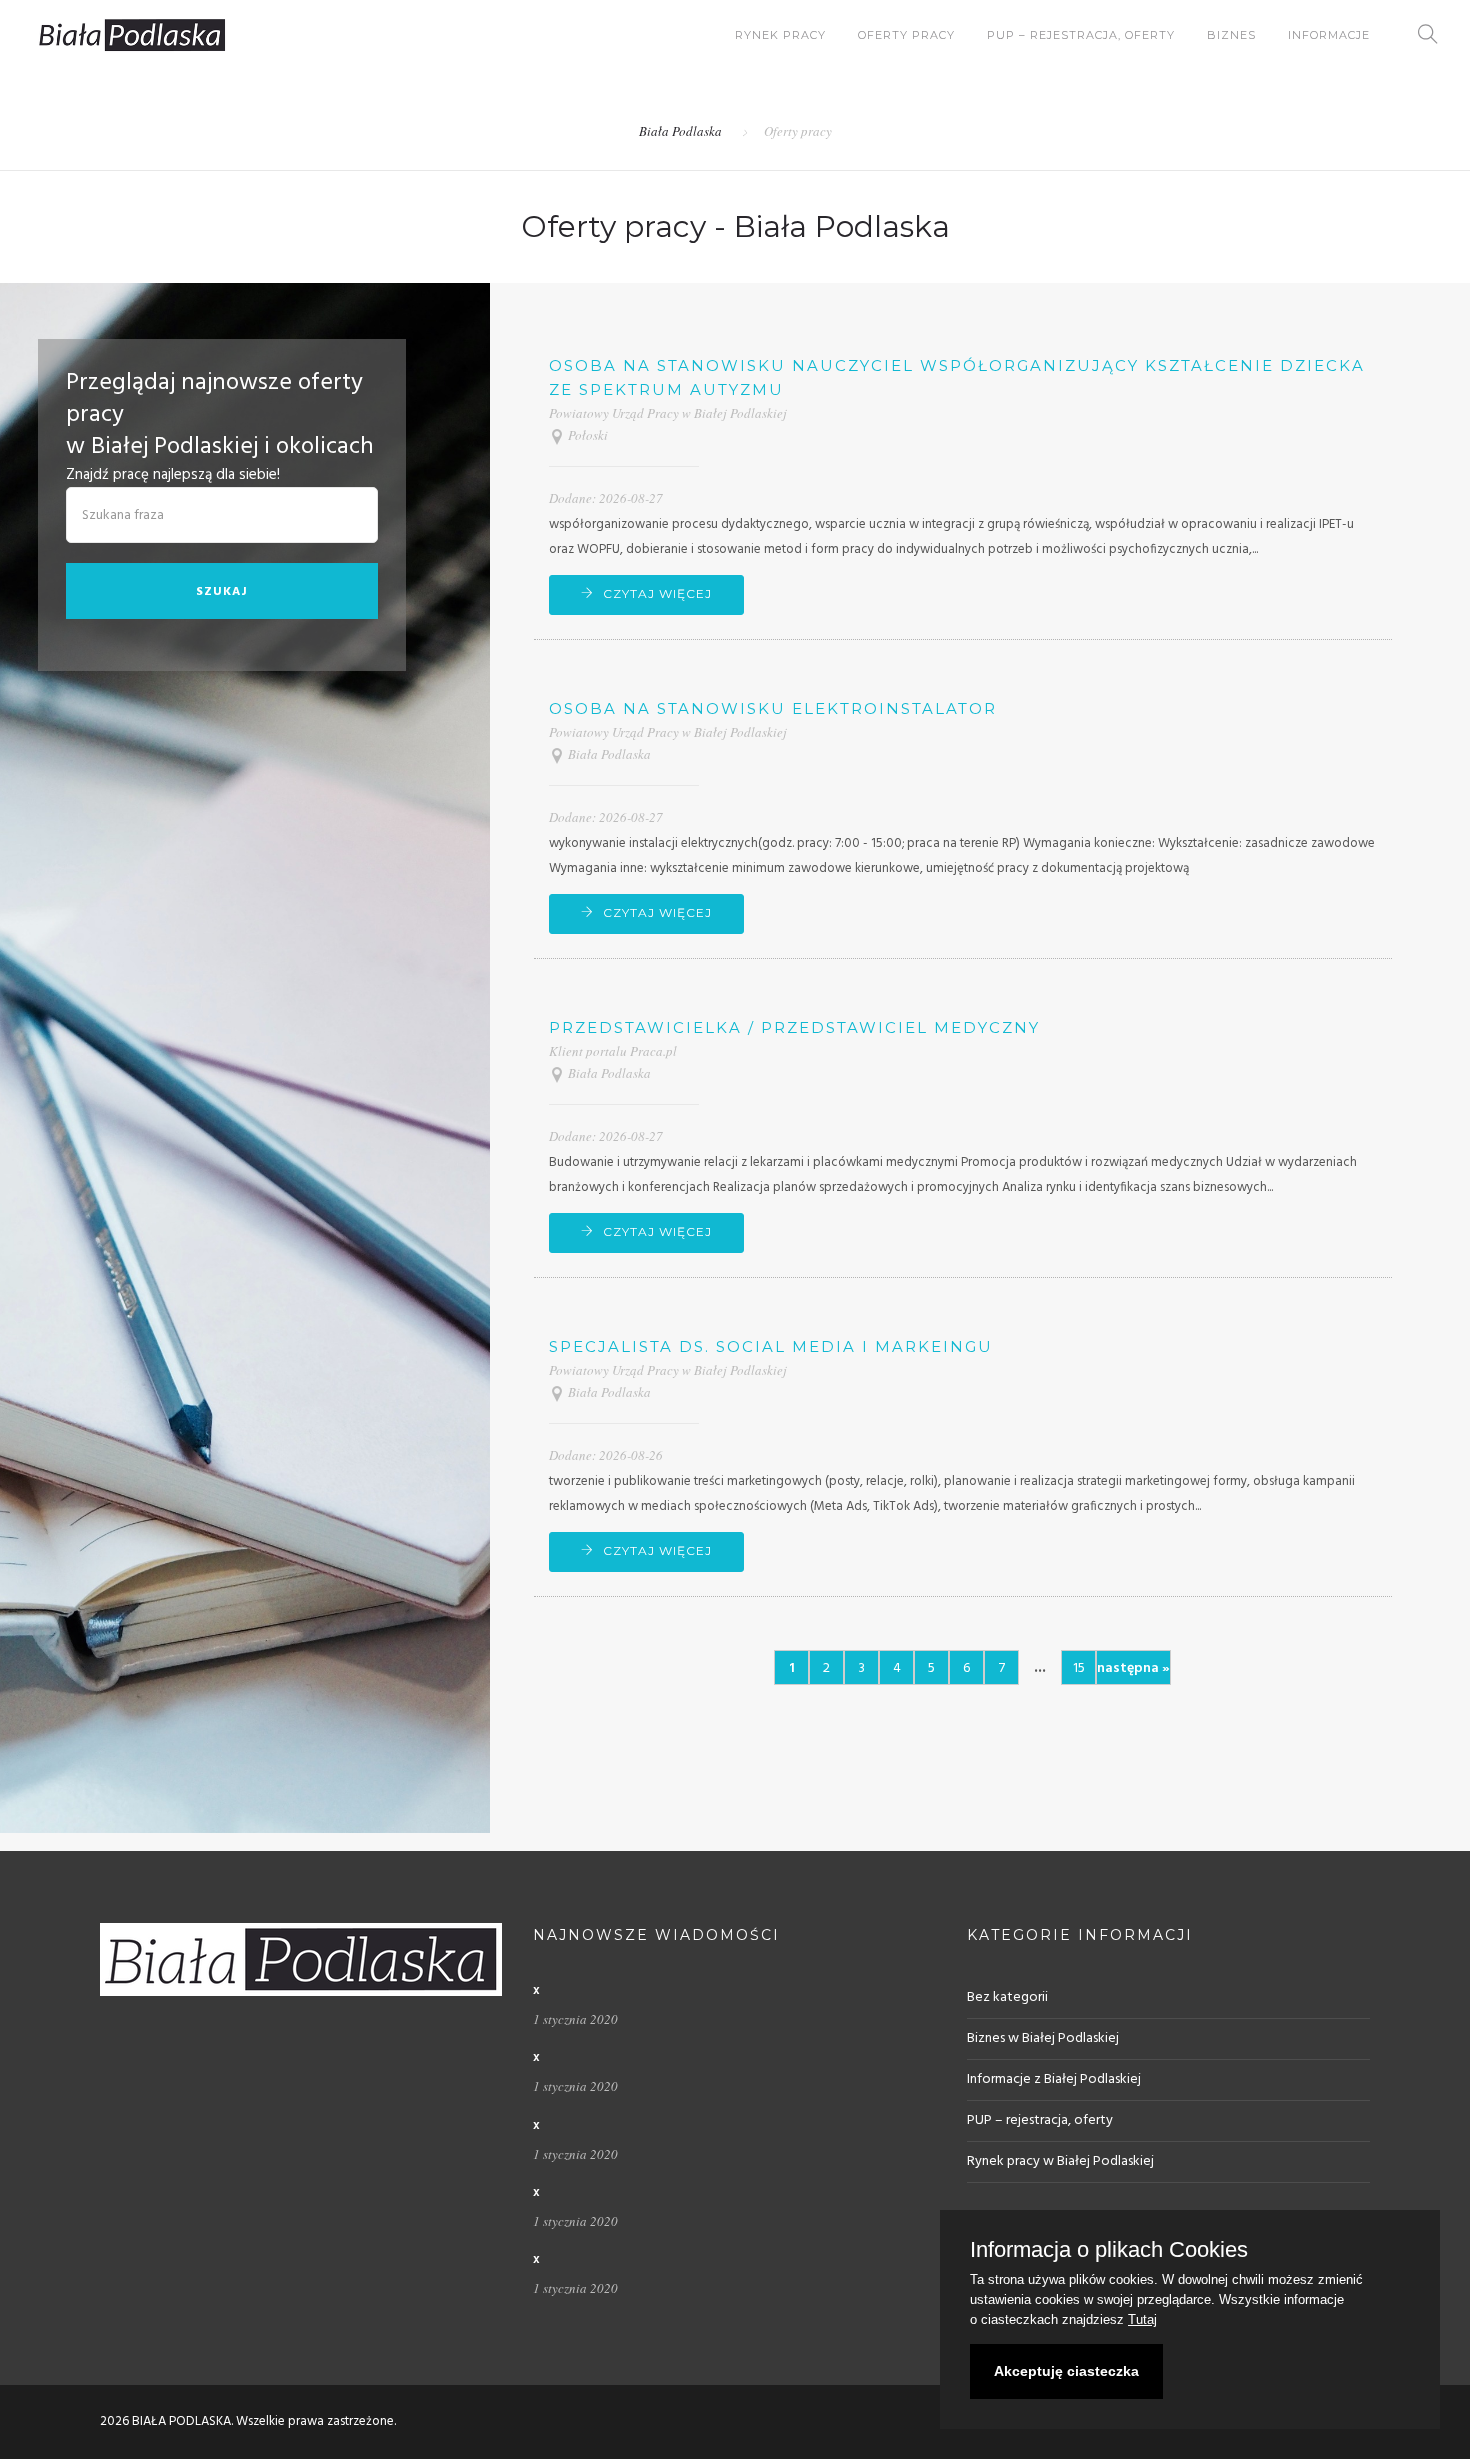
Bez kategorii (1007, 1997)
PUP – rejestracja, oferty (1081, 35)
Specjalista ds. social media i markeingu (771, 1346)
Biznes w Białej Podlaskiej (1043, 2038)
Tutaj (1142, 2319)
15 (1079, 1668)
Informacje (1329, 35)
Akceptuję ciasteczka (1066, 2371)
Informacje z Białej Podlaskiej (1054, 2079)
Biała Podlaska (680, 131)
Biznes (1231, 35)
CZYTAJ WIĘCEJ (657, 593)
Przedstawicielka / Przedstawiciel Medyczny (794, 1027)
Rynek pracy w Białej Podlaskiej (1060, 2161)
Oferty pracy (906, 35)
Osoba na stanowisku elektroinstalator (773, 708)
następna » (1133, 1668)
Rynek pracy (780, 35)
